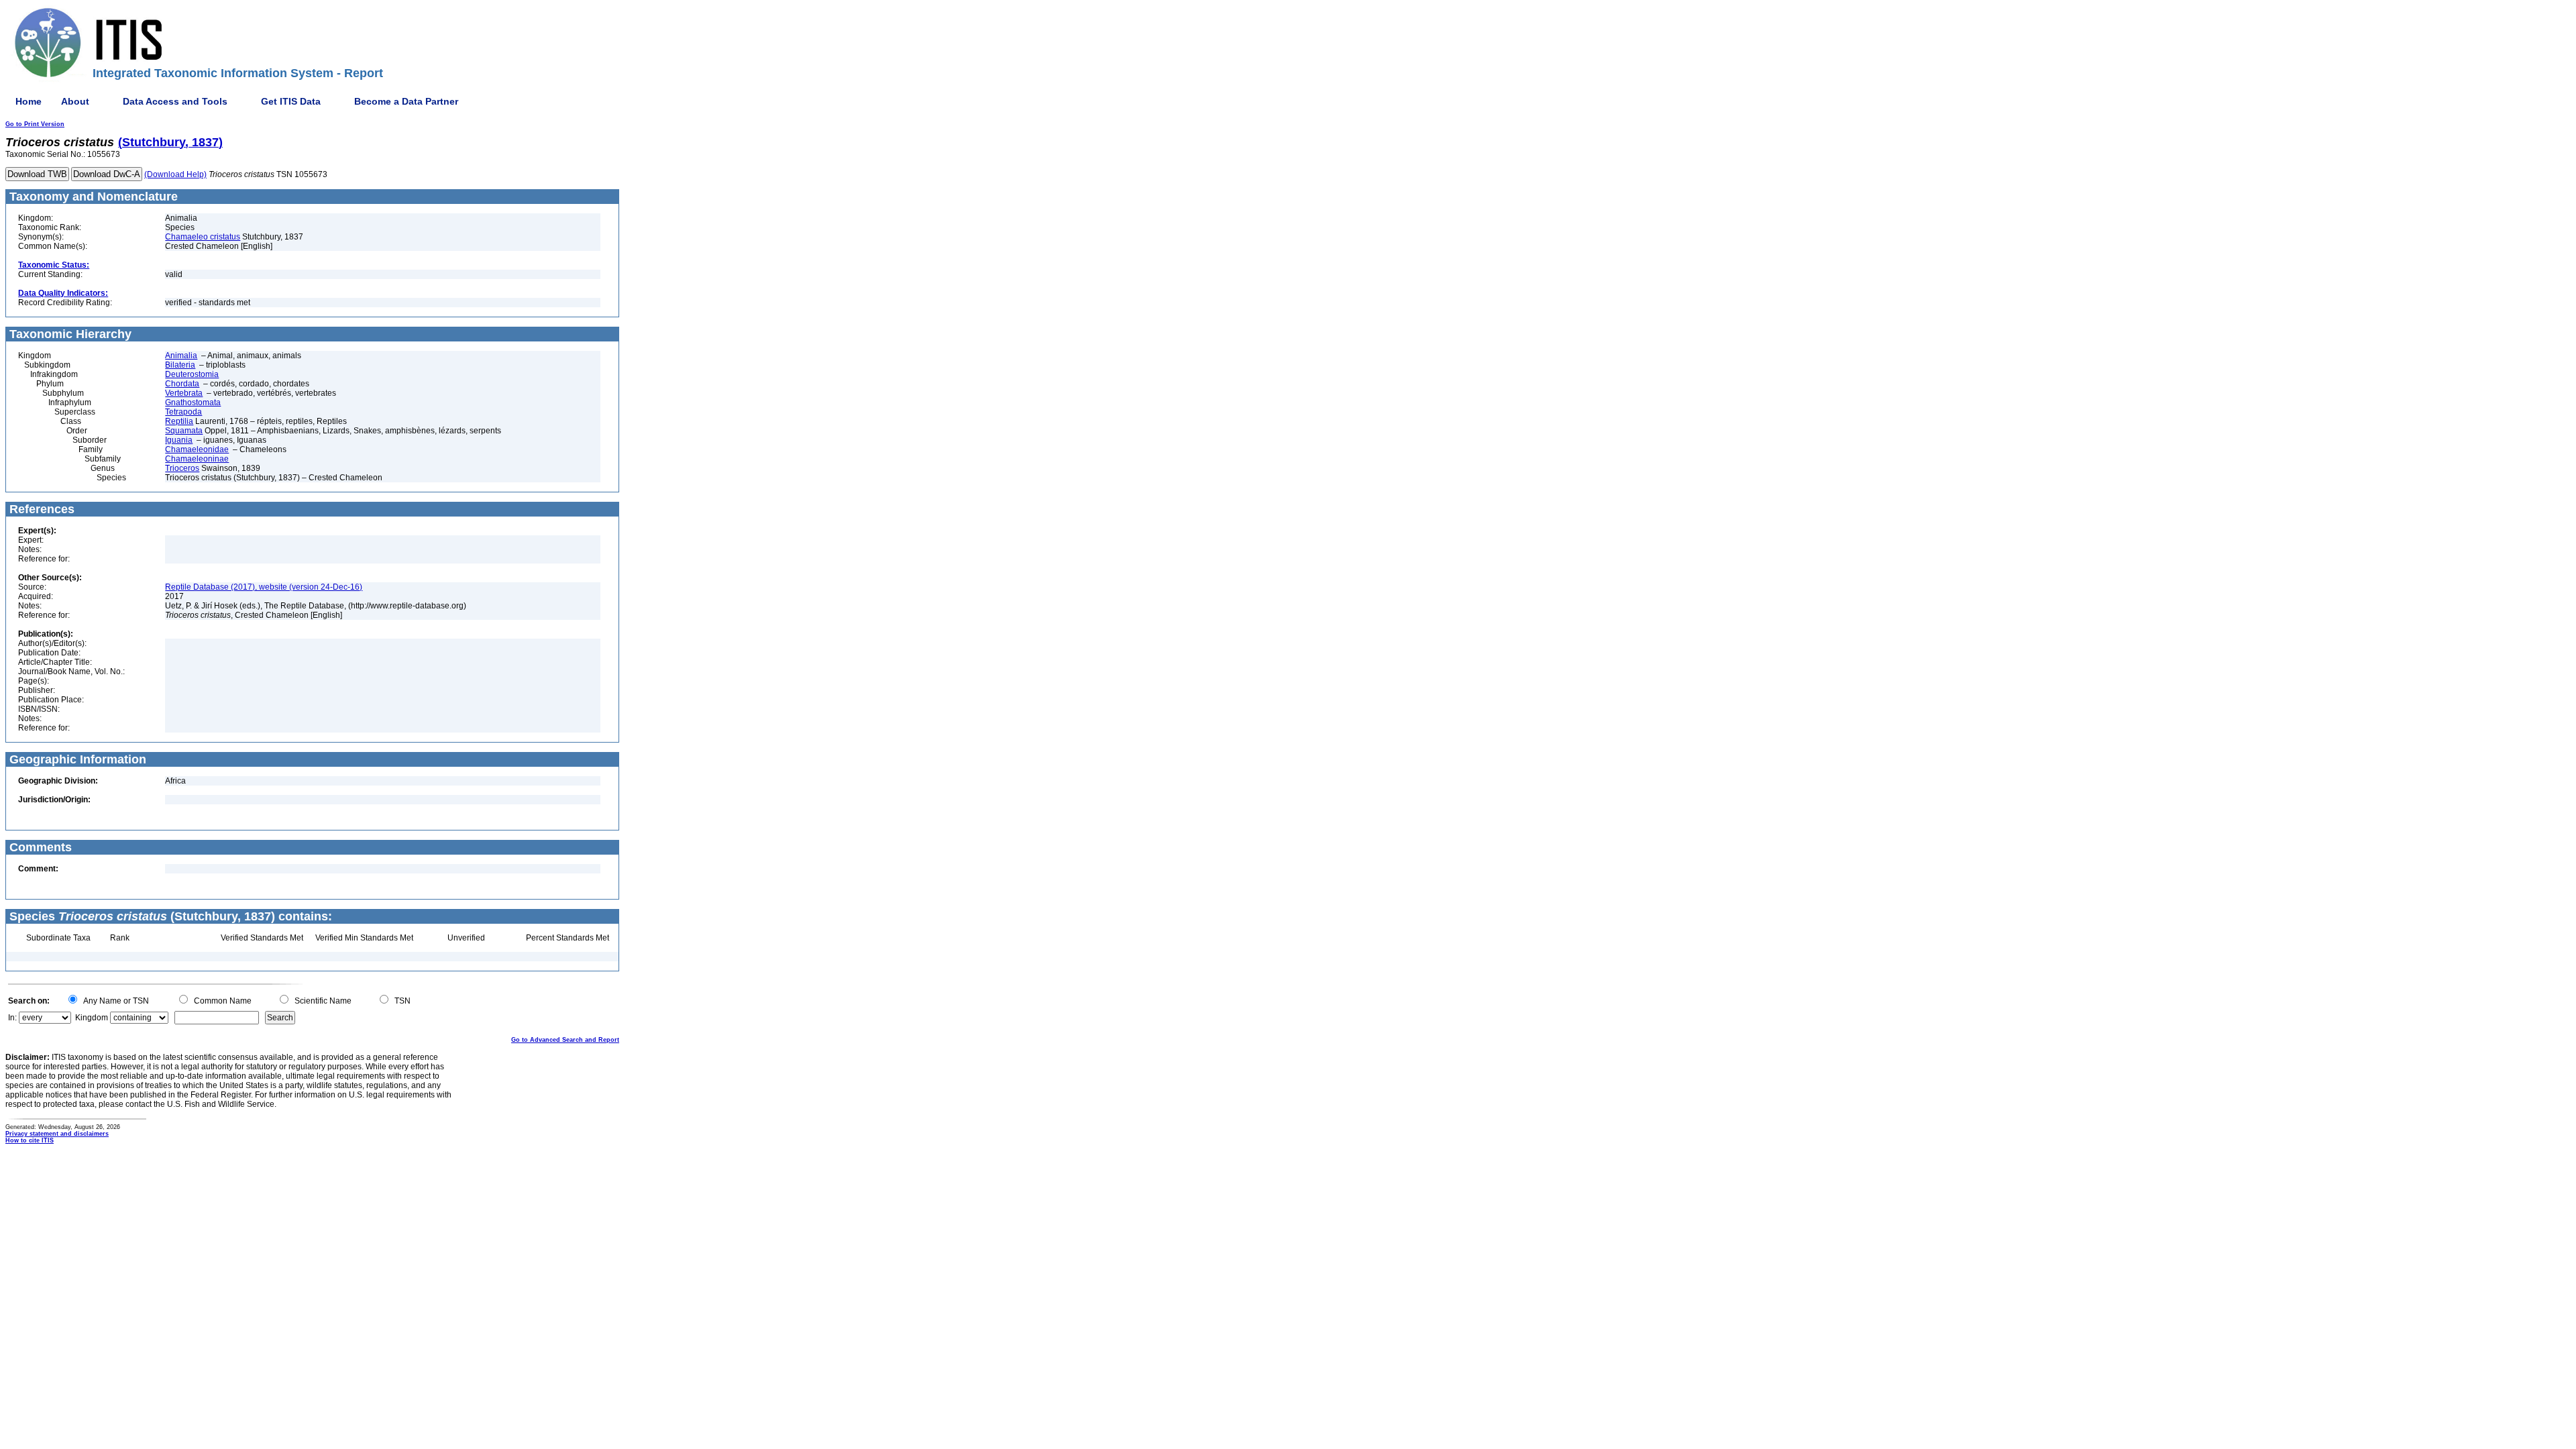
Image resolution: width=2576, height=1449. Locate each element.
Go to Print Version (35, 124)
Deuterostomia (192, 374)
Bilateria (180, 365)
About (75, 101)
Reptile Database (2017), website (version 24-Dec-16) (264, 587)
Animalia (181, 356)
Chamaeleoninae (197, 459)
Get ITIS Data (291, 101)
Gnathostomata (193, 402)
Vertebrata (184, 393)
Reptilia (179, 421)
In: (12, 1018)
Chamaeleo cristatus (203, 237)
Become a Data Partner (406, 101)
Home (29, 101)
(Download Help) (175, 174)
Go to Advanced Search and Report (565, 1040)
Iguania (179, 440)
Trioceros (182, 468)
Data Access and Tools (175, 101)
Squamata (184, 431)
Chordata (182, 384)
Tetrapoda (183, 412)
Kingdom (92, 1018)
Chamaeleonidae (197, 449)
